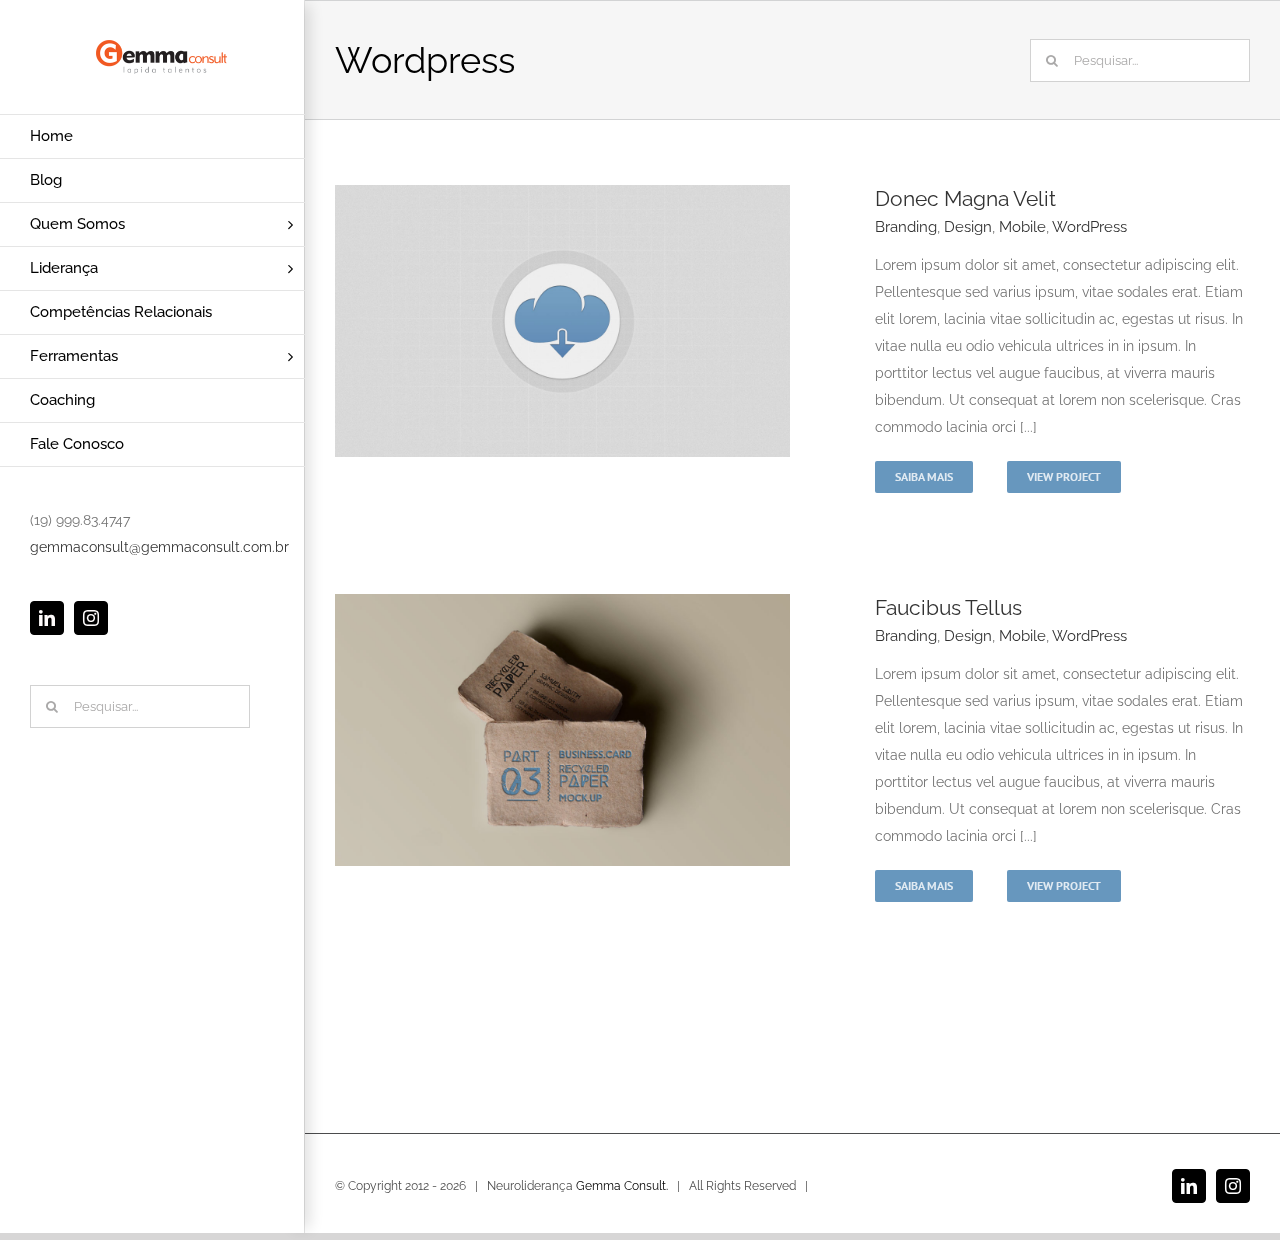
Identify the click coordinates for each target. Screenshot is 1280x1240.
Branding (906, 227)
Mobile (1022, 227)
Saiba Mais (924, 476)
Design (968, 227)
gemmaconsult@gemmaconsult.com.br (159, 547)
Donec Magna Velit (965, 198)
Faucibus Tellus (948, 607)
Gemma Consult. (622, 1186)
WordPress (1089, 227)
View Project (1064, 476)
